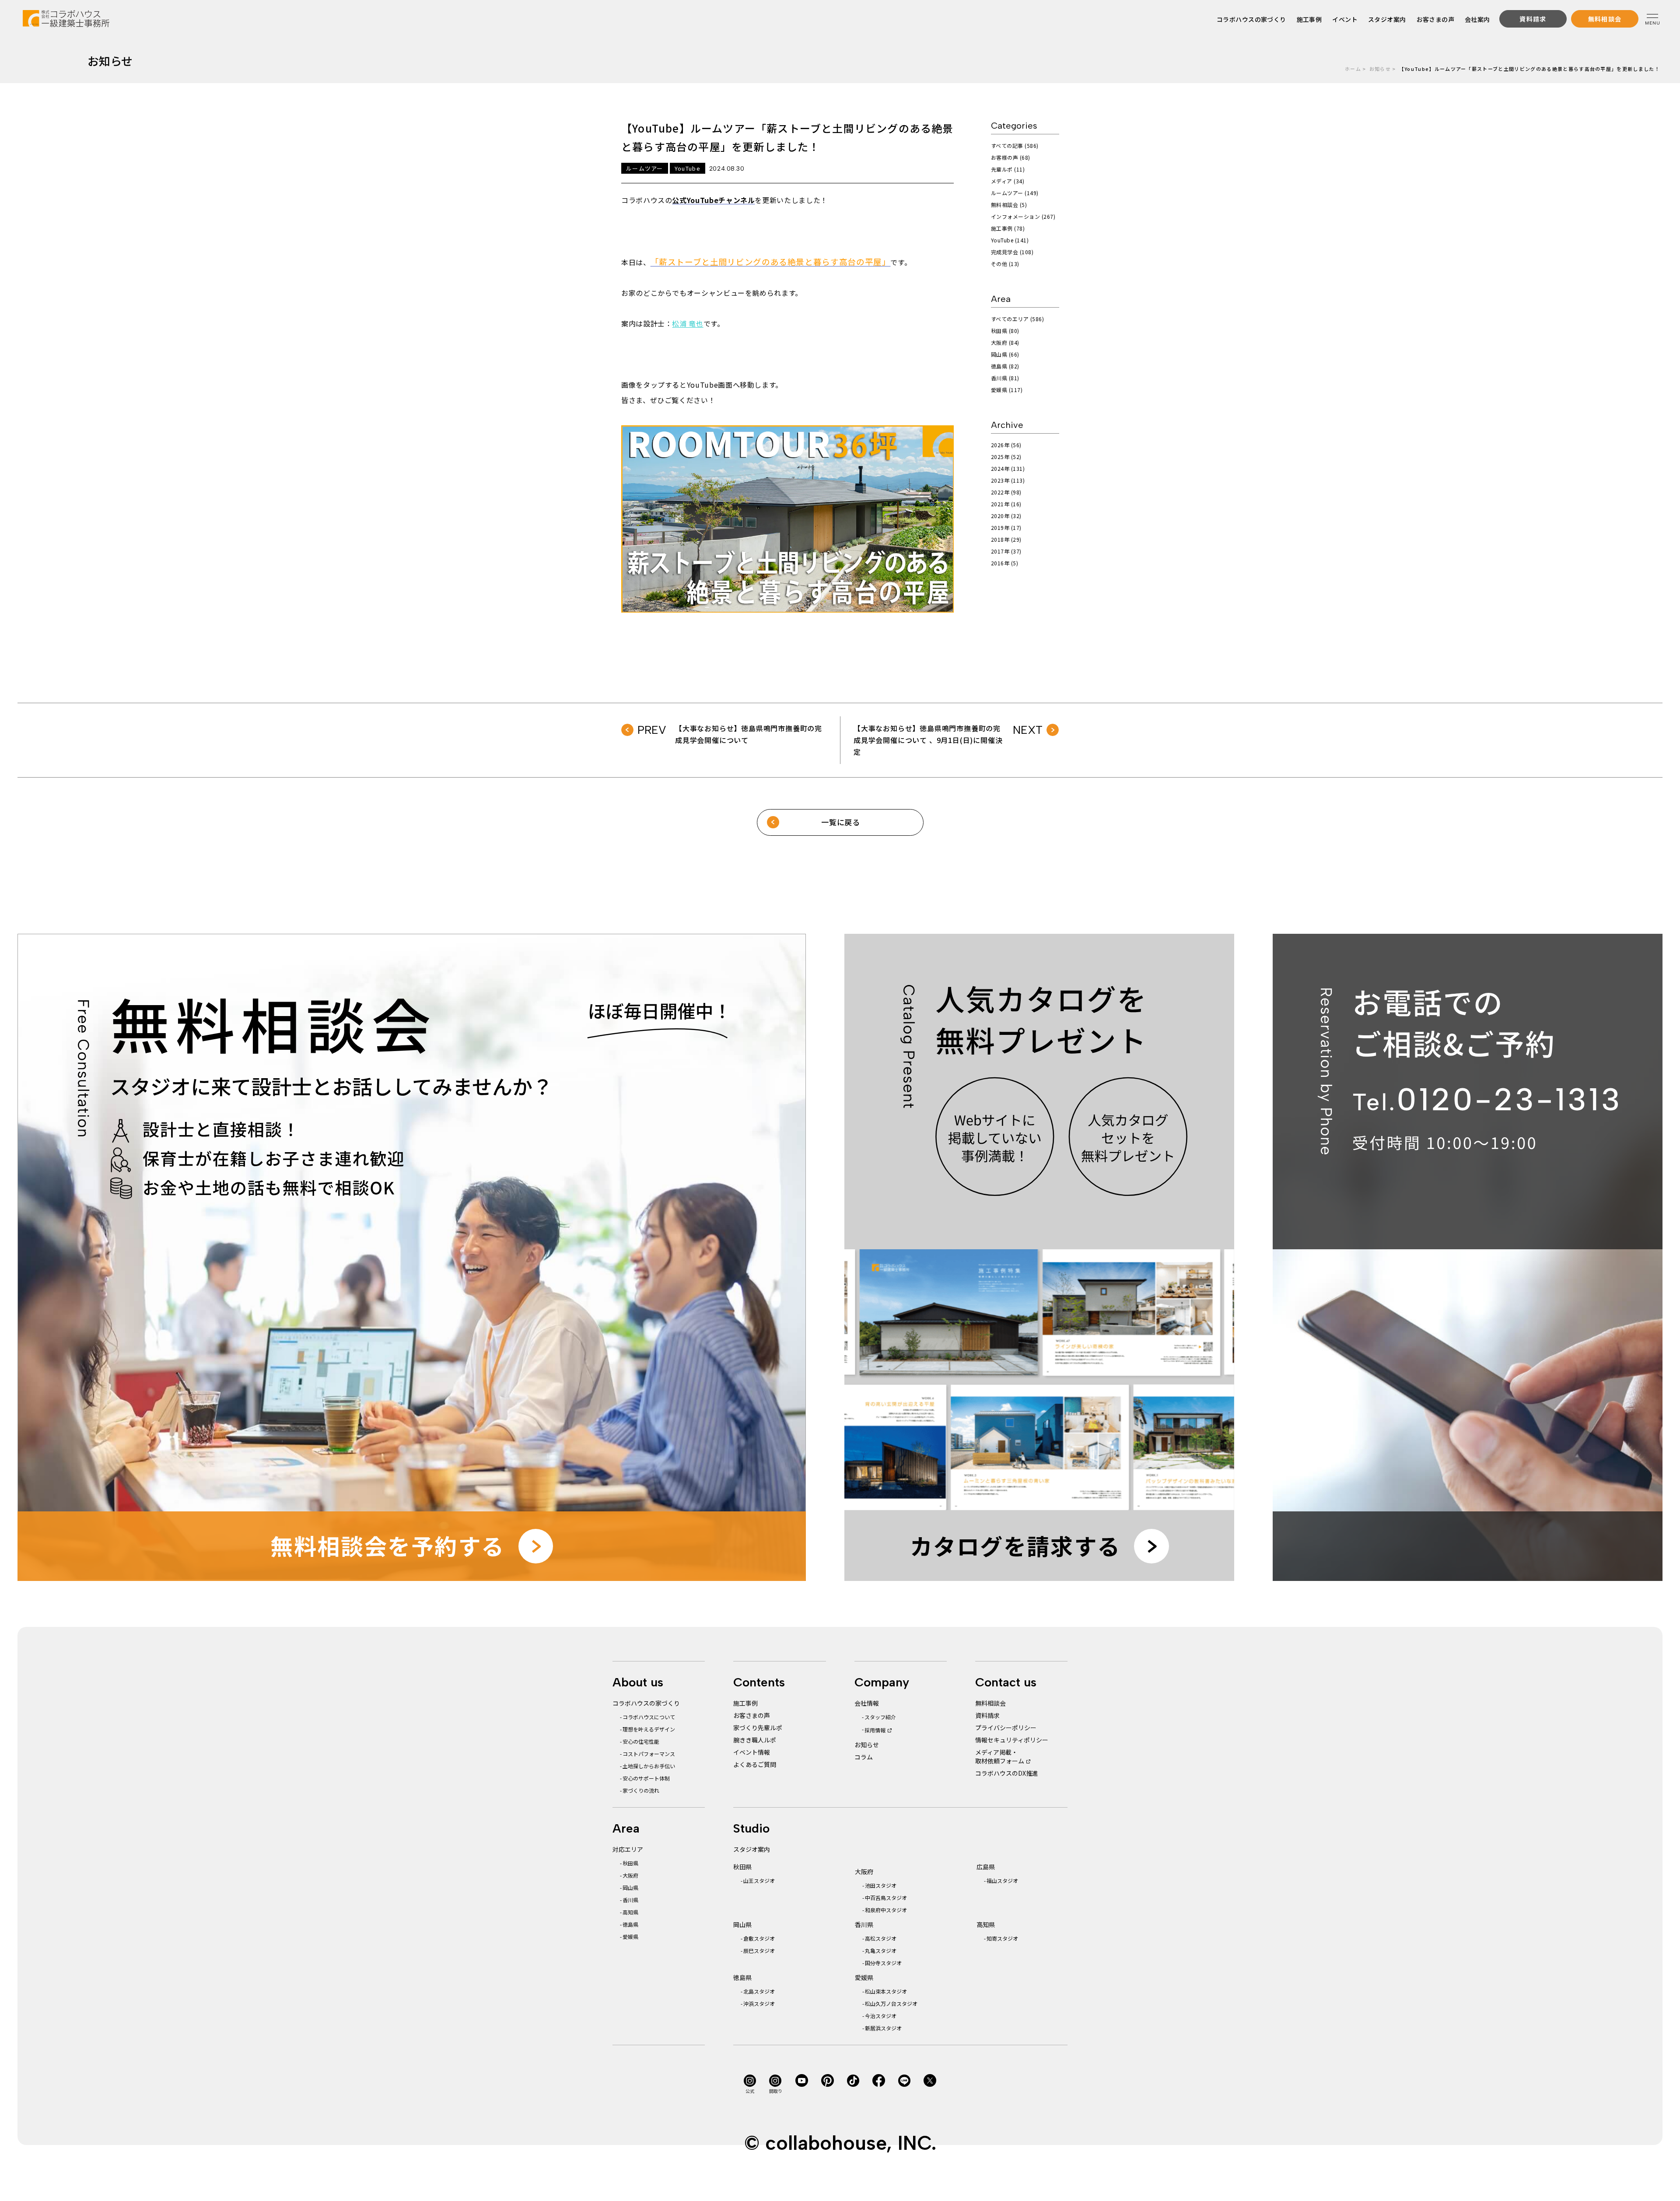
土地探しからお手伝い (649, 1766)
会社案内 (1477, 19)
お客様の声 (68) (1011, 157)
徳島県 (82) (1005, 366)
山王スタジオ (759, 1880)
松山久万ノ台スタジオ (891, 2003)
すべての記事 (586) (1015, 145)
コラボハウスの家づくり (1251, 19)
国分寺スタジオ (883, 1963)
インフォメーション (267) (1023, 216)
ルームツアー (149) (1015, 193)
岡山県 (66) (1005, 354)
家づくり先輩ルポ (758, 1728)
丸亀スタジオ (881, 1950)
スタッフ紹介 (880, 1717)
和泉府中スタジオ (886, 1910)
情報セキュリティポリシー (1012, 1740)
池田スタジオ (881, 1885)
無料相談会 (990, 1703)
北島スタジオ (759, 1991)
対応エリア (628, 1849)
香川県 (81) (1005, 378)
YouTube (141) (1010, 240)
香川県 (630, 1900)
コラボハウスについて (649, 1717)
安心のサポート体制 (646, 1778)
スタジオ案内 (1387, 19)
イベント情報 (752, 1752)
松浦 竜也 (688, 323)
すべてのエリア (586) (1017, 319)
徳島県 (630, 1924)
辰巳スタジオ (759, 1950)
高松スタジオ (881, 1938)
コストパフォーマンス (649, 1754)
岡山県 (630, 1887)
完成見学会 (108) (1012, 252)
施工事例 (1309, 19)
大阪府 (630, 1875)
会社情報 (867, 1703)
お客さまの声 (1436, 19)
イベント (1345, 19)
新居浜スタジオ (883, 2028)
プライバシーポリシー (1006, 1728)
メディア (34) (1008, 181)
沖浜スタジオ (759, 2003)
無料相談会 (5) (1009, 205)
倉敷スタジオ (759, 1938)
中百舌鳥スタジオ (886, 1898)
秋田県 (630, 1863)
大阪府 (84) (1005, 342)
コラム (864, 1757)
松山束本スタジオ (886, 1991)
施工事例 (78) (1008, 228)
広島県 (986, 1867)
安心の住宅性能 (641, 1741)
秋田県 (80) (1005, 331)
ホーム (1353, 69)
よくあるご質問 (755, 1764)
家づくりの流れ (641, 1790)
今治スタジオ (881, 2016)
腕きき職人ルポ (755, 1740)
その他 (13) (1005, 264)
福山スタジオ (1002, 1880)
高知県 (630, 1912)
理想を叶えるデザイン (649, 1729)
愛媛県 (630, 1936)
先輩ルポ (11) (1008, 169)
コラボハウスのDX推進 (1007, 1773)
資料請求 (987, 1715)
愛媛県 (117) (1007, 390)
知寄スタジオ (1002, 1938)
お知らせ (1380, 69)
